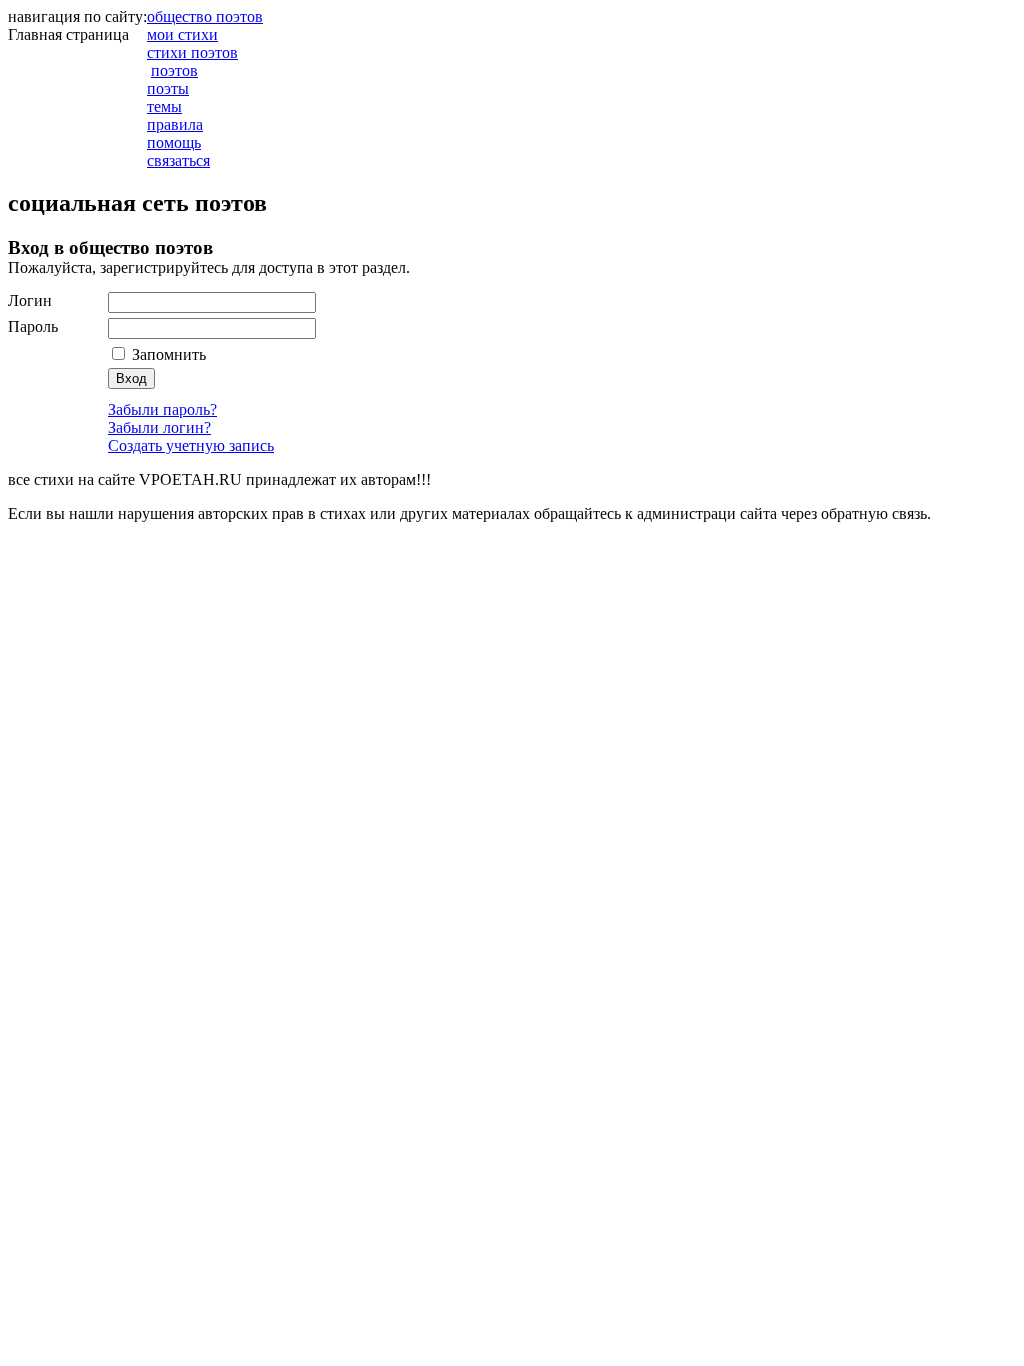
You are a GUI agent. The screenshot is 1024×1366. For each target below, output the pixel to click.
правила (175, 124)
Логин (30, 300)
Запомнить (167, 354)
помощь (174, 142)
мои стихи (182, 34)
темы (164, 106)
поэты (168, 88)
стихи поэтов (192, 52)
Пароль (33, 326)
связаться (178, 160)
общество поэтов (205, 16)
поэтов (174, 70)
